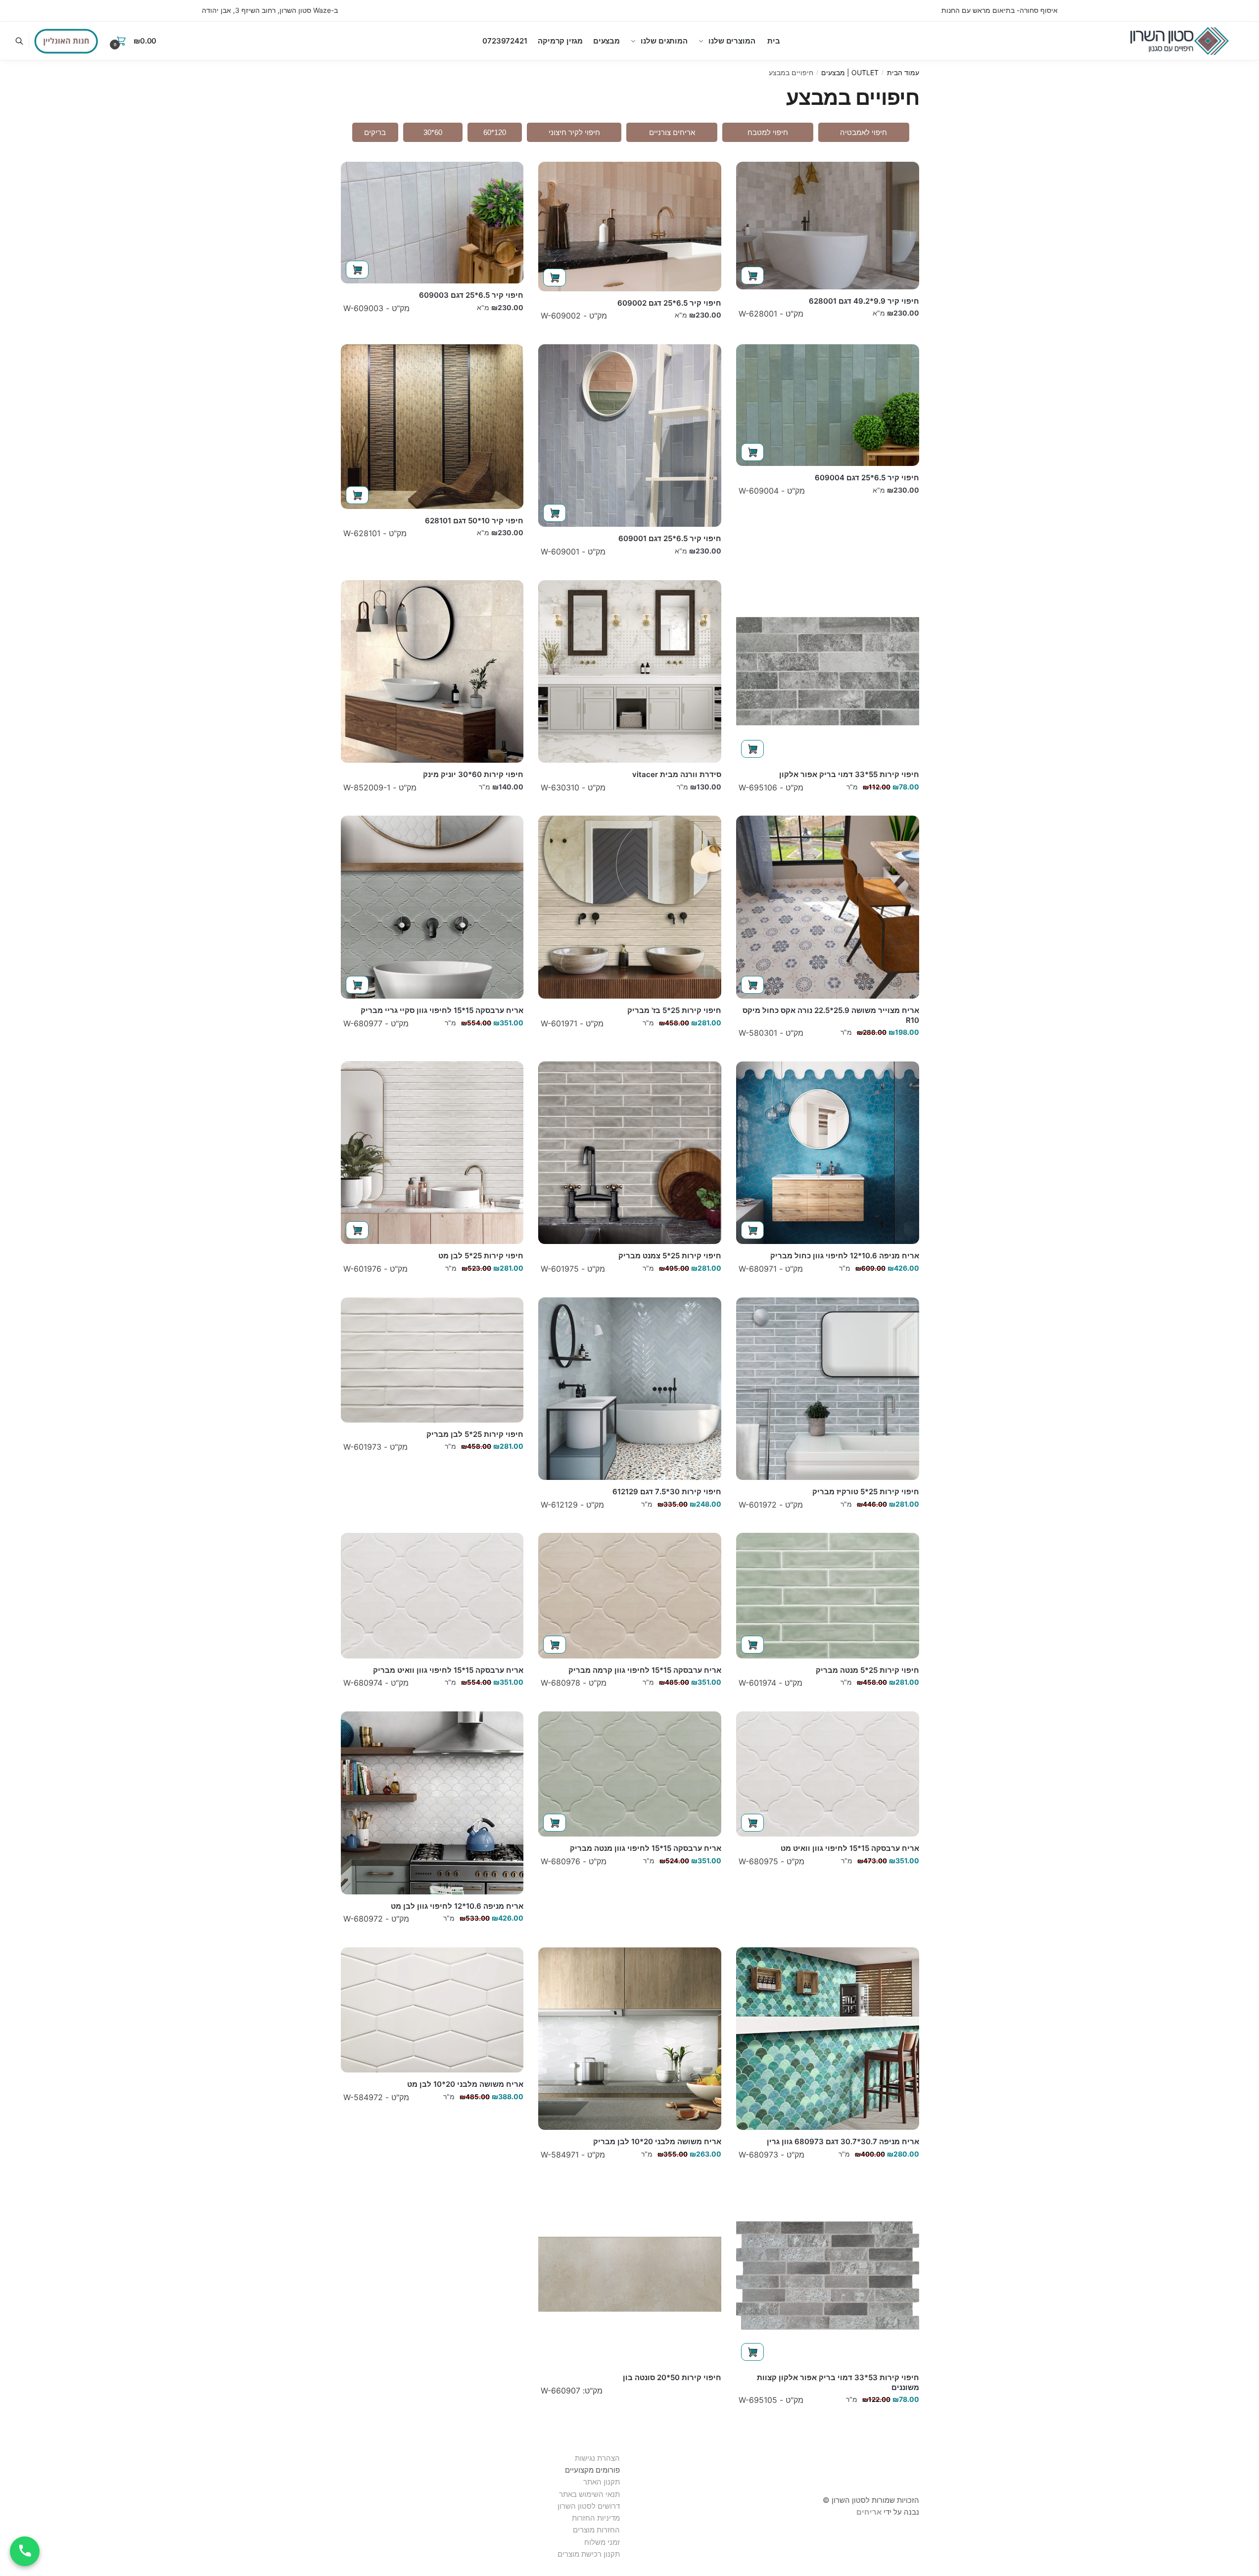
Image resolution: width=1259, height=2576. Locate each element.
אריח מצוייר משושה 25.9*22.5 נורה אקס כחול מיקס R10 (831, 1015)
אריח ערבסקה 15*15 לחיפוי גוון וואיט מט (850, 1848)
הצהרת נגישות (597, 2458)
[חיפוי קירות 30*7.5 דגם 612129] (630, 1389)
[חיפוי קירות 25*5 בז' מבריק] (630, 907)
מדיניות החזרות (596, 2518)
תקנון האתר (602, 2482)
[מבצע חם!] (66, 41)
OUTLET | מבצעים (850, 72)
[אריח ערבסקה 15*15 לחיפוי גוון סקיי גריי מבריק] (432, 907)
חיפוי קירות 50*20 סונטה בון (672, 2377)
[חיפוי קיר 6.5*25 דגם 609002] (630, 227)
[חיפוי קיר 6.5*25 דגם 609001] (630, 436)
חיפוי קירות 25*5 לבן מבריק (475, 1434)
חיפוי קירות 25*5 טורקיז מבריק (866, 1492)
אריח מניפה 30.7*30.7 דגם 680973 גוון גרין (843, 2141)
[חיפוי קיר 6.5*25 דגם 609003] (432, 223)
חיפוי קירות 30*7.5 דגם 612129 (667, 1492)
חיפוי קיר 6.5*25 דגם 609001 (670, 538)
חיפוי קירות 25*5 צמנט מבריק (670, 1256)
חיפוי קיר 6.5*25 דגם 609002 (669, 303)
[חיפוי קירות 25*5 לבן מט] (432, 1153)
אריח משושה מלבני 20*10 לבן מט (465, 2084)
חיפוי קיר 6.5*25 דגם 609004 (867, 478)
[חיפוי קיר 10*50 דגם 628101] (432, 427)
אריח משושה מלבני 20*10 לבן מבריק (657, 2141)
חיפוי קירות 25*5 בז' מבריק (674, 1010)
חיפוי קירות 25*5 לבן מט (481, 1256)
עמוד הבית (903, 72)
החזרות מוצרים (595, 2530)
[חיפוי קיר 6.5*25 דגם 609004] (828, 405)
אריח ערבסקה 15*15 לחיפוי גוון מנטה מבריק (646, 1848)
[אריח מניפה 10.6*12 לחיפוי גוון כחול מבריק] (828, 1153)
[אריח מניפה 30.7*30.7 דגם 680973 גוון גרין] (828, 2039)
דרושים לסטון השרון (589, 2506)
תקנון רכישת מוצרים (589, 2554)
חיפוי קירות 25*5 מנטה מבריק (867, 1670)
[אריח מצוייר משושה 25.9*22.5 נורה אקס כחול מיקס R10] (828, 907)
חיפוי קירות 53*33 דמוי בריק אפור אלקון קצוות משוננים (838, 2382)
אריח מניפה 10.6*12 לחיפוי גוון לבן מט (457, 1906)
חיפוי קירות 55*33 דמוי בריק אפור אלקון (849, 774)
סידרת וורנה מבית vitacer (677, 774)
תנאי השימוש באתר (589, 2494)
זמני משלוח (602, 2542)
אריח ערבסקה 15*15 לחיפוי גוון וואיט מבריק (448, 1670)
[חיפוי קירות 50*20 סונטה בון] (630, 2275)
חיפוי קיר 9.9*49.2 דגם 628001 (864, 301)
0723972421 (505, 41)
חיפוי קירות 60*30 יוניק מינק (473, 774)
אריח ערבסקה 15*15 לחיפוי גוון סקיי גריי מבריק (442, 1010)
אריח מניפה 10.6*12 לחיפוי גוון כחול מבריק (845, 1256)
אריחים (869, 2512)
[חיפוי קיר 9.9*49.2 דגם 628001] (828, 226)
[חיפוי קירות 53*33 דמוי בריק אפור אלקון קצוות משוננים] (828, 2275)
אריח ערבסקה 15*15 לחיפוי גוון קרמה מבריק (645, 1670)
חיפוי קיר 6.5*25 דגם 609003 (471, 295)
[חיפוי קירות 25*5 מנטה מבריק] (828, 1595)
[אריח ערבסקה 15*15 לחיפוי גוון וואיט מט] (828, 1774)
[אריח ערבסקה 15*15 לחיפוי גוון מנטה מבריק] (630, 1774)
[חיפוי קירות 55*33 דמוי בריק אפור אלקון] (828, 672)
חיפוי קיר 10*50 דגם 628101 (474, 521)
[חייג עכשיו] (25, 2551)
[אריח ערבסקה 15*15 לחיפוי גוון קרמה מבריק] (630, 1595)
